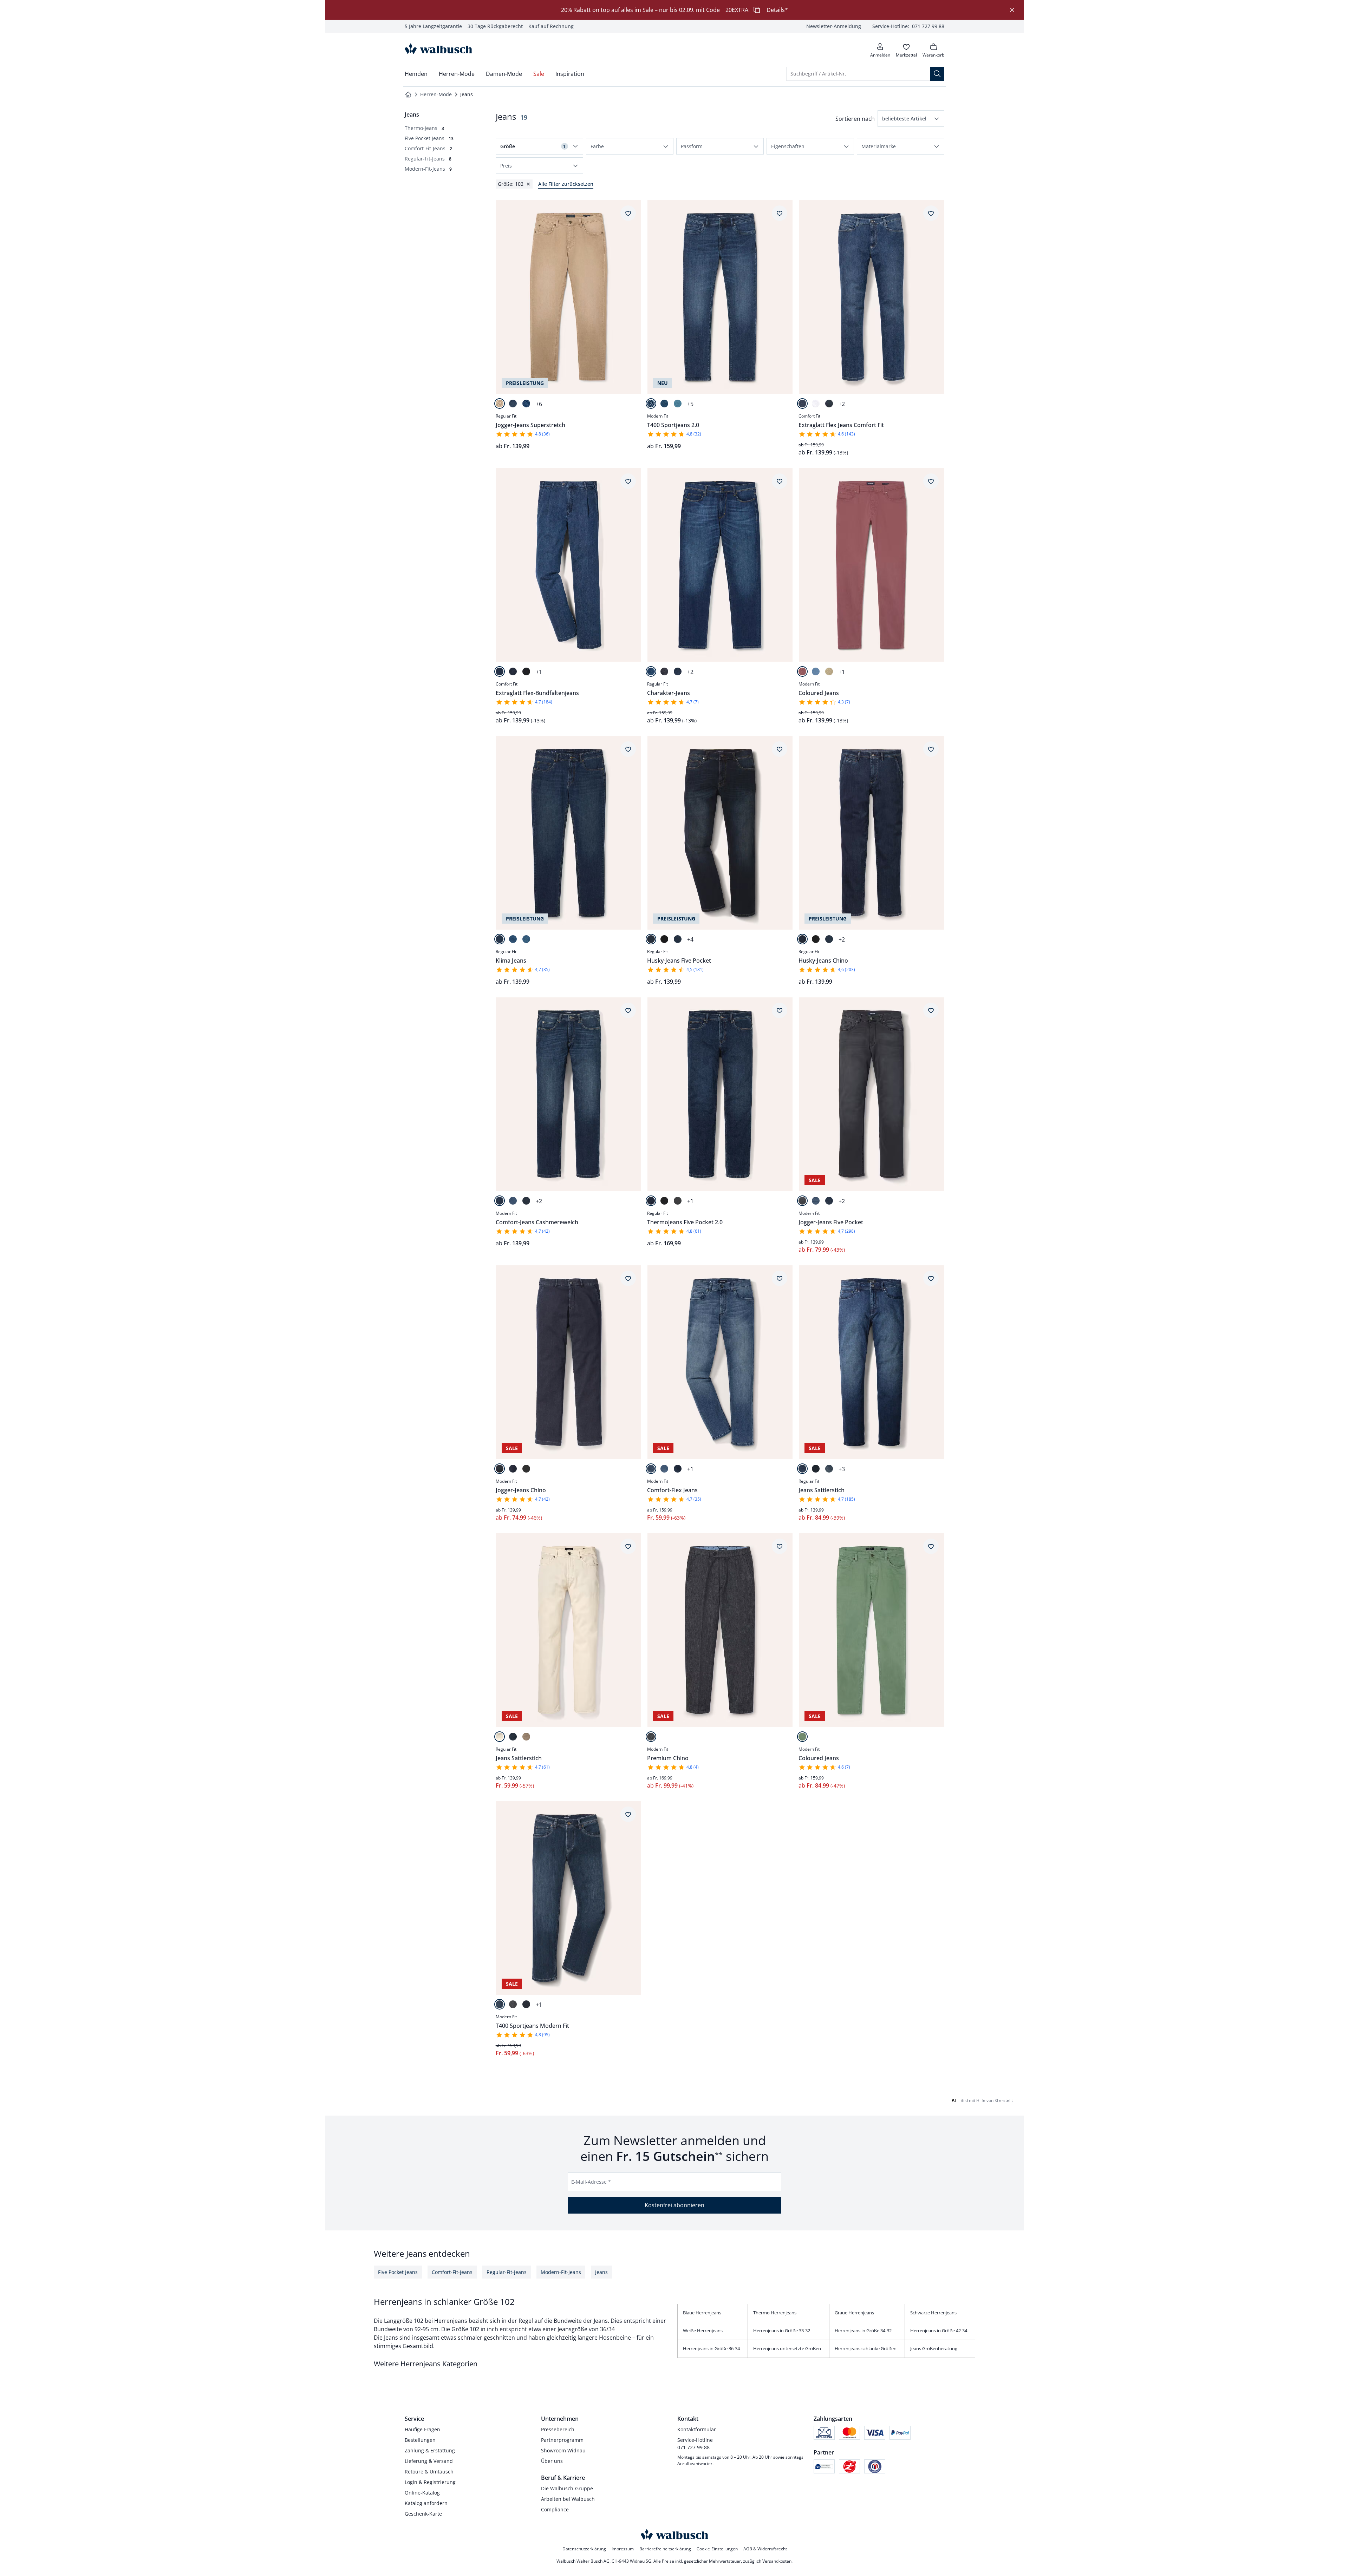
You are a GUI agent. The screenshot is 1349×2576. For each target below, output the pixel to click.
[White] (816, 404)
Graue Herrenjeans (854, 2313)
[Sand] (829, 671)
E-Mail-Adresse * (591, 2182)
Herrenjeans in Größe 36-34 (711, 2348)
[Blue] (526, 404)
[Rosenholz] (802, 671)
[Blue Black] (664, 671)
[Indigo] (513, 1737)
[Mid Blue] (802, 404)
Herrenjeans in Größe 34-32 (863, 2331)
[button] (911, 119)
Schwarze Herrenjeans (933, 2313)
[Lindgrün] (802, 1737)
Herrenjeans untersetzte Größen (787, 2348)
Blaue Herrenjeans (702, 2313)
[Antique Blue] (678, 671)
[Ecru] (500, 1737)
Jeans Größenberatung (934, 2348)
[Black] (664, 939)
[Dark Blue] (513, 404)
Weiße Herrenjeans (703, 2331)
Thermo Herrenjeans (775, 2313)
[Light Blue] (678, 404)
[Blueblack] (526, 671)
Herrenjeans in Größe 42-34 (939, 2331)
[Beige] (500, 404)
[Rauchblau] (816, 671)
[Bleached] (526, 939)
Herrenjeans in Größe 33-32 (782, 2331)
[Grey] (678, 1201)
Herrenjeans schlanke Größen (866, 2348)
